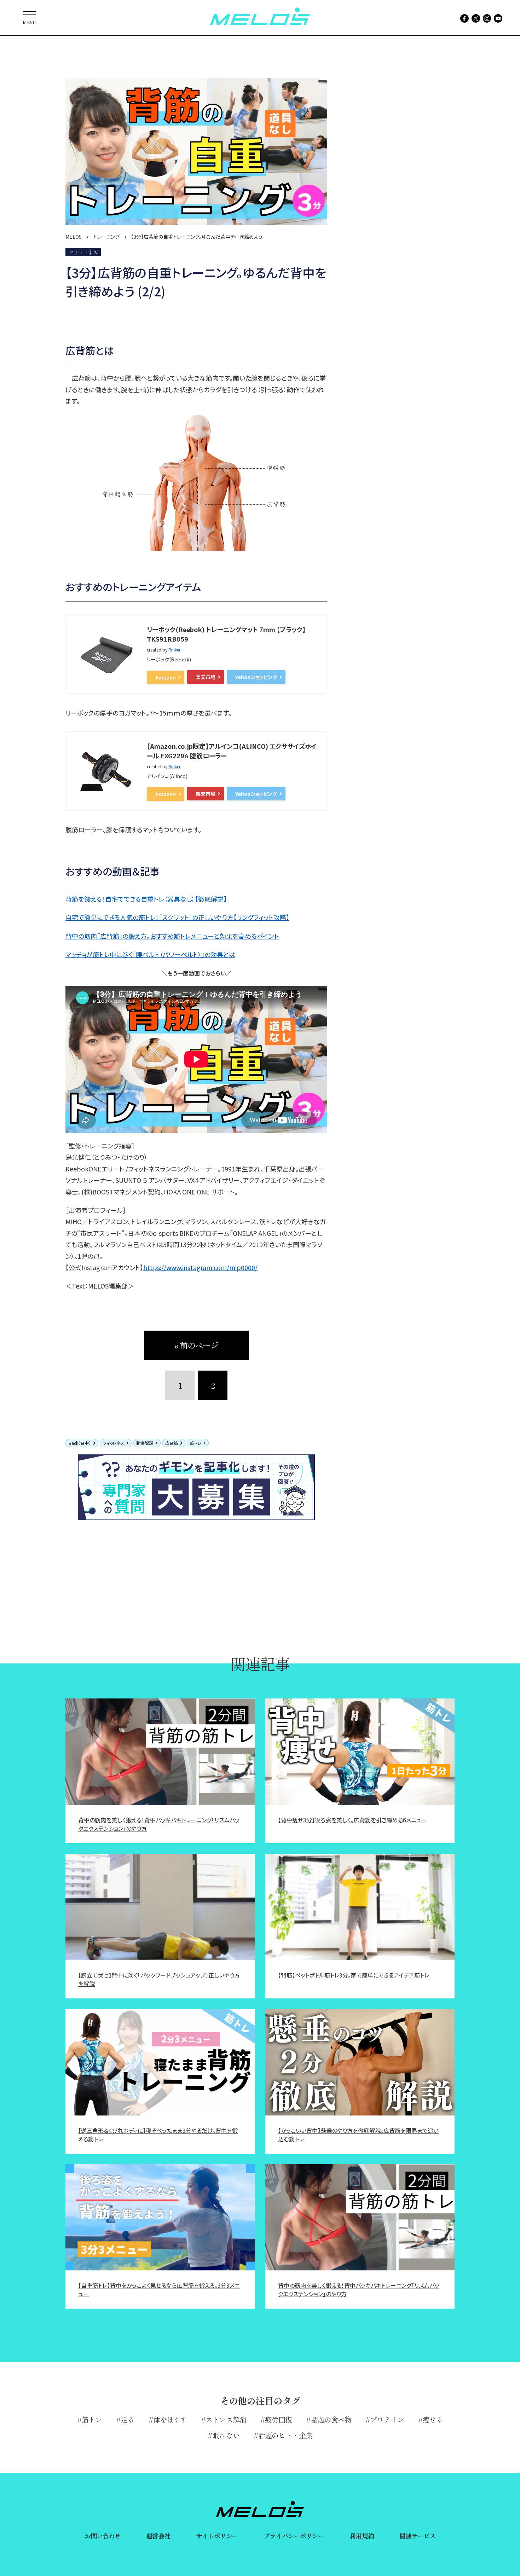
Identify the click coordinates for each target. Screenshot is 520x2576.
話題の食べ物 (331, 2419)
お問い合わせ (103, 2536)
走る (127, 2419)
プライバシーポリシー (294, 2536)
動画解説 (145, 1443)
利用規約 (362, 2536)
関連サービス (418, 2536)
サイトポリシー (217, 2536)
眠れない (226, 2435)
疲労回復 (278, 2419)
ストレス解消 (226, 2419)
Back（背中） (80, 1443)
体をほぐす (170, 2419)
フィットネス (114, 1443)
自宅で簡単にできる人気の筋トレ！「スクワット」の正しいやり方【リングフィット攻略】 (177, 917)
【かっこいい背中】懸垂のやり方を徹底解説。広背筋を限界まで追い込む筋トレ (358, 2135)
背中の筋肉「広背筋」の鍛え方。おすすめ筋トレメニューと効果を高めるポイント (172, 936)
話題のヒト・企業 (285, 2435)
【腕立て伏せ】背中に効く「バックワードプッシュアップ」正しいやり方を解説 (159, 1979)
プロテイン (387, 2419)
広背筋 (172, 1443)
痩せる (433, 2419)
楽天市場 (206, 677)
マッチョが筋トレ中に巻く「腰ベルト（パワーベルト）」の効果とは (150, 954)
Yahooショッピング (256, 677)
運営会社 (158, 2536)
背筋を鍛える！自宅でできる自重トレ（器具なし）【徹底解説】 (146, 899)
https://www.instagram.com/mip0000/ (200, 1267)
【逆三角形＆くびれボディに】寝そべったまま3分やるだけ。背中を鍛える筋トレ (158, 2135)
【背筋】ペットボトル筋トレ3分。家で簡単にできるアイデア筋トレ (354, 1975)
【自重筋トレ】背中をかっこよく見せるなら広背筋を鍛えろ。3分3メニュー (159, 2290)
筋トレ (196, 1443)
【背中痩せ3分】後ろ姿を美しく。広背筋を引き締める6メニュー (353, 1820)
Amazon (166, 677)
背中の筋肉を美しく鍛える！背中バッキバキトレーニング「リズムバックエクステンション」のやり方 (159, 1824)
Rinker (174, 650)
